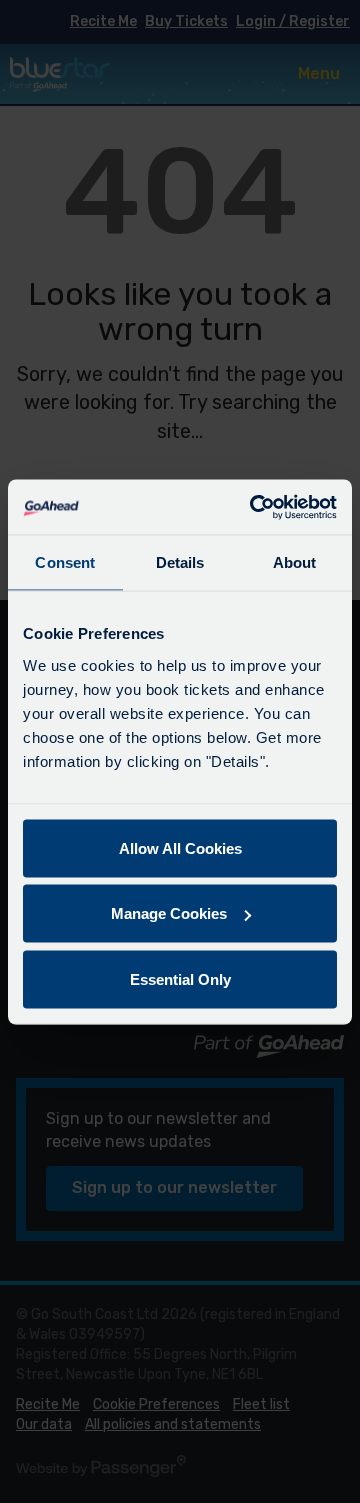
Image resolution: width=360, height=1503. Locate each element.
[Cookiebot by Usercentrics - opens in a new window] (254, 507)
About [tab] (295, 562)
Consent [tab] (65, 562)
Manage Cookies (169, 913)
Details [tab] (180, 562)
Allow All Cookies (180, 847)
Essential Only (180, 978)
